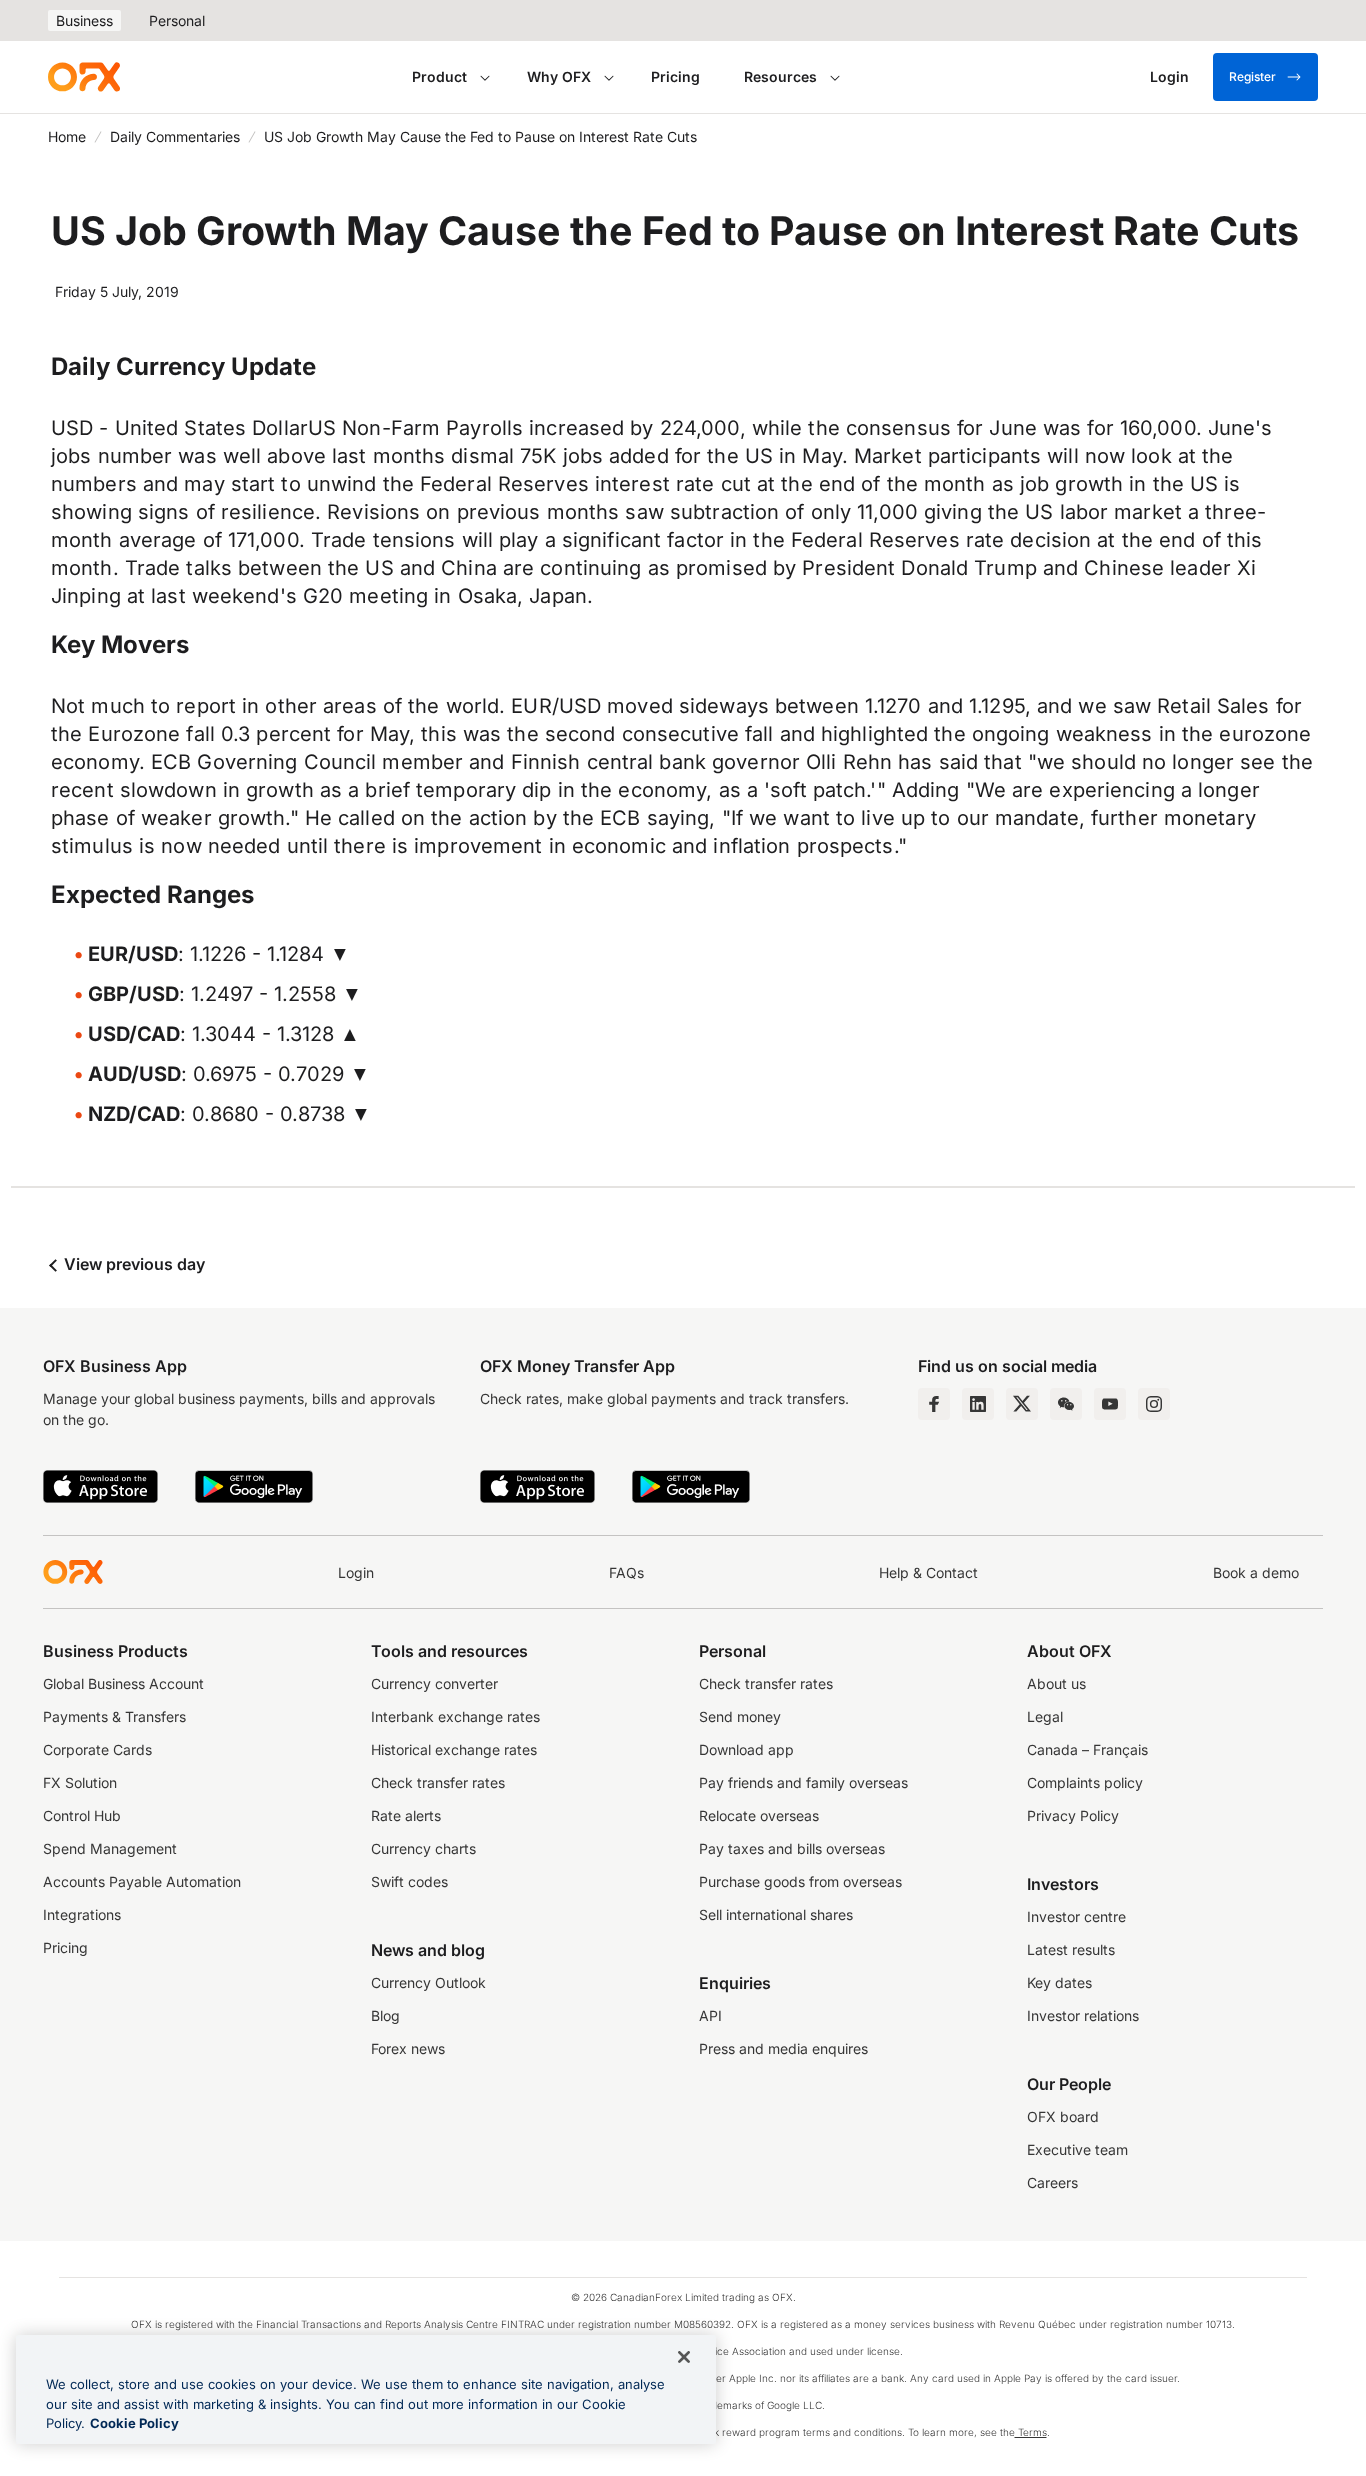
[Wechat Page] (1066, 1404)
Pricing (675, 76)
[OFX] (84, 77)
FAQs (626, 1572)
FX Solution (80, 1782)
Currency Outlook (428, 1982)
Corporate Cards (97, 1749)
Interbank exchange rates (455, 1716)
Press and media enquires (783, 2048)
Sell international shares (776, 1914)
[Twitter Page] (1022, 1404)
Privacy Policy (1073, 1815)
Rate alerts (406, 1815)
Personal (177, 20)
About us (1056, 1683)
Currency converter (434, 1683)
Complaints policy (1085, 1782)
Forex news (408, 2048)
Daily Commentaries (175, 136)
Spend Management (110, 1848)
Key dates (1059, 1982)
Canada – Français (1087, 1749)
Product (439, 76)
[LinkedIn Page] (978, 1404)
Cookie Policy (134, 2423)
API (710, 2015)
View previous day (132, 1264)
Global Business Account (123, 1683)
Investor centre (1076, 1916)
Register (1252, 76)
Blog (385, 2015)
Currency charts (423, 1848)
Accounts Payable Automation (142, 1881)
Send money (740, 1716)
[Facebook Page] (934, 1404)
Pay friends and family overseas (803, 1782)
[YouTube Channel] (1110, 1404)
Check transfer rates (438, 1782)
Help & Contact (928, 1572)
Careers (1052, 2182)
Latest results (1071, 1949)
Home (67, 136)
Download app (746, 1749)
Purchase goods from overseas (800, 1881)
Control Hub (82, 1815)
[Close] (684, 2357)
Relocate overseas (759, 1815)
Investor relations (1083, 2015)
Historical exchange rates (454, 1749)
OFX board (1063, 2116)
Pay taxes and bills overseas (792, 1848)
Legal (1045, 1716)
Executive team (1077, 2149)
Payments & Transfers (114, 1716)
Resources (780, 76)
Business (84, 20)
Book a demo (1256, 1572)
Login (356, 1572)
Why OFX (559, 76)
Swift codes (409, 1881)
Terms (1031, 2432)
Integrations (82, 1914)
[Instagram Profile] (1154, 1404)
